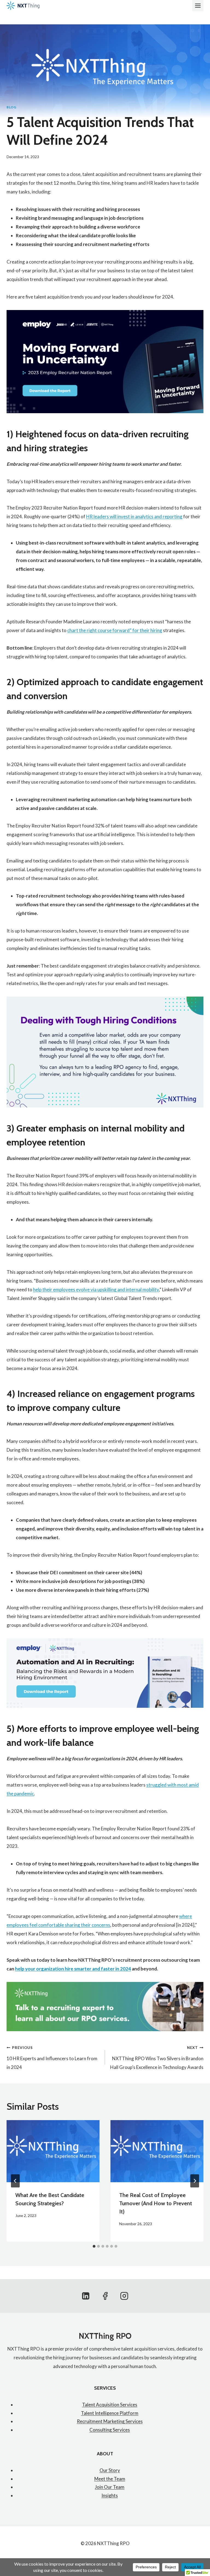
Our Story (110, 2470)
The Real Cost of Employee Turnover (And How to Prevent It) (156, 2203)
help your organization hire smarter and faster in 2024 (73, 1969)
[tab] (94, 2246)
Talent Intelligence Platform (110, 2413)
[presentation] (53, 2151)
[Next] (195, 2181)
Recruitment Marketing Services (110, 2421)
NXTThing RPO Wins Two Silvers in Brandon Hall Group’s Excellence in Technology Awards (157, 2058)
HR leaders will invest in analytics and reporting (134, 516)
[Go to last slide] (15, 2181)
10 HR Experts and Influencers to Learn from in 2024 (52, 2058)
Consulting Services (110, 2430)
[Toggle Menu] (198, 6)
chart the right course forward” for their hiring (115, 630)
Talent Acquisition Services (110, 2405)
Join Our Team (110, 2487)
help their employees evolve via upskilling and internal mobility (96, 1290)
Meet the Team (110, 2479)
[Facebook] (105, 2296)
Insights (110, 2495)
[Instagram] (124, 2296)
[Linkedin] (86, 2296)
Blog (11, 107)
